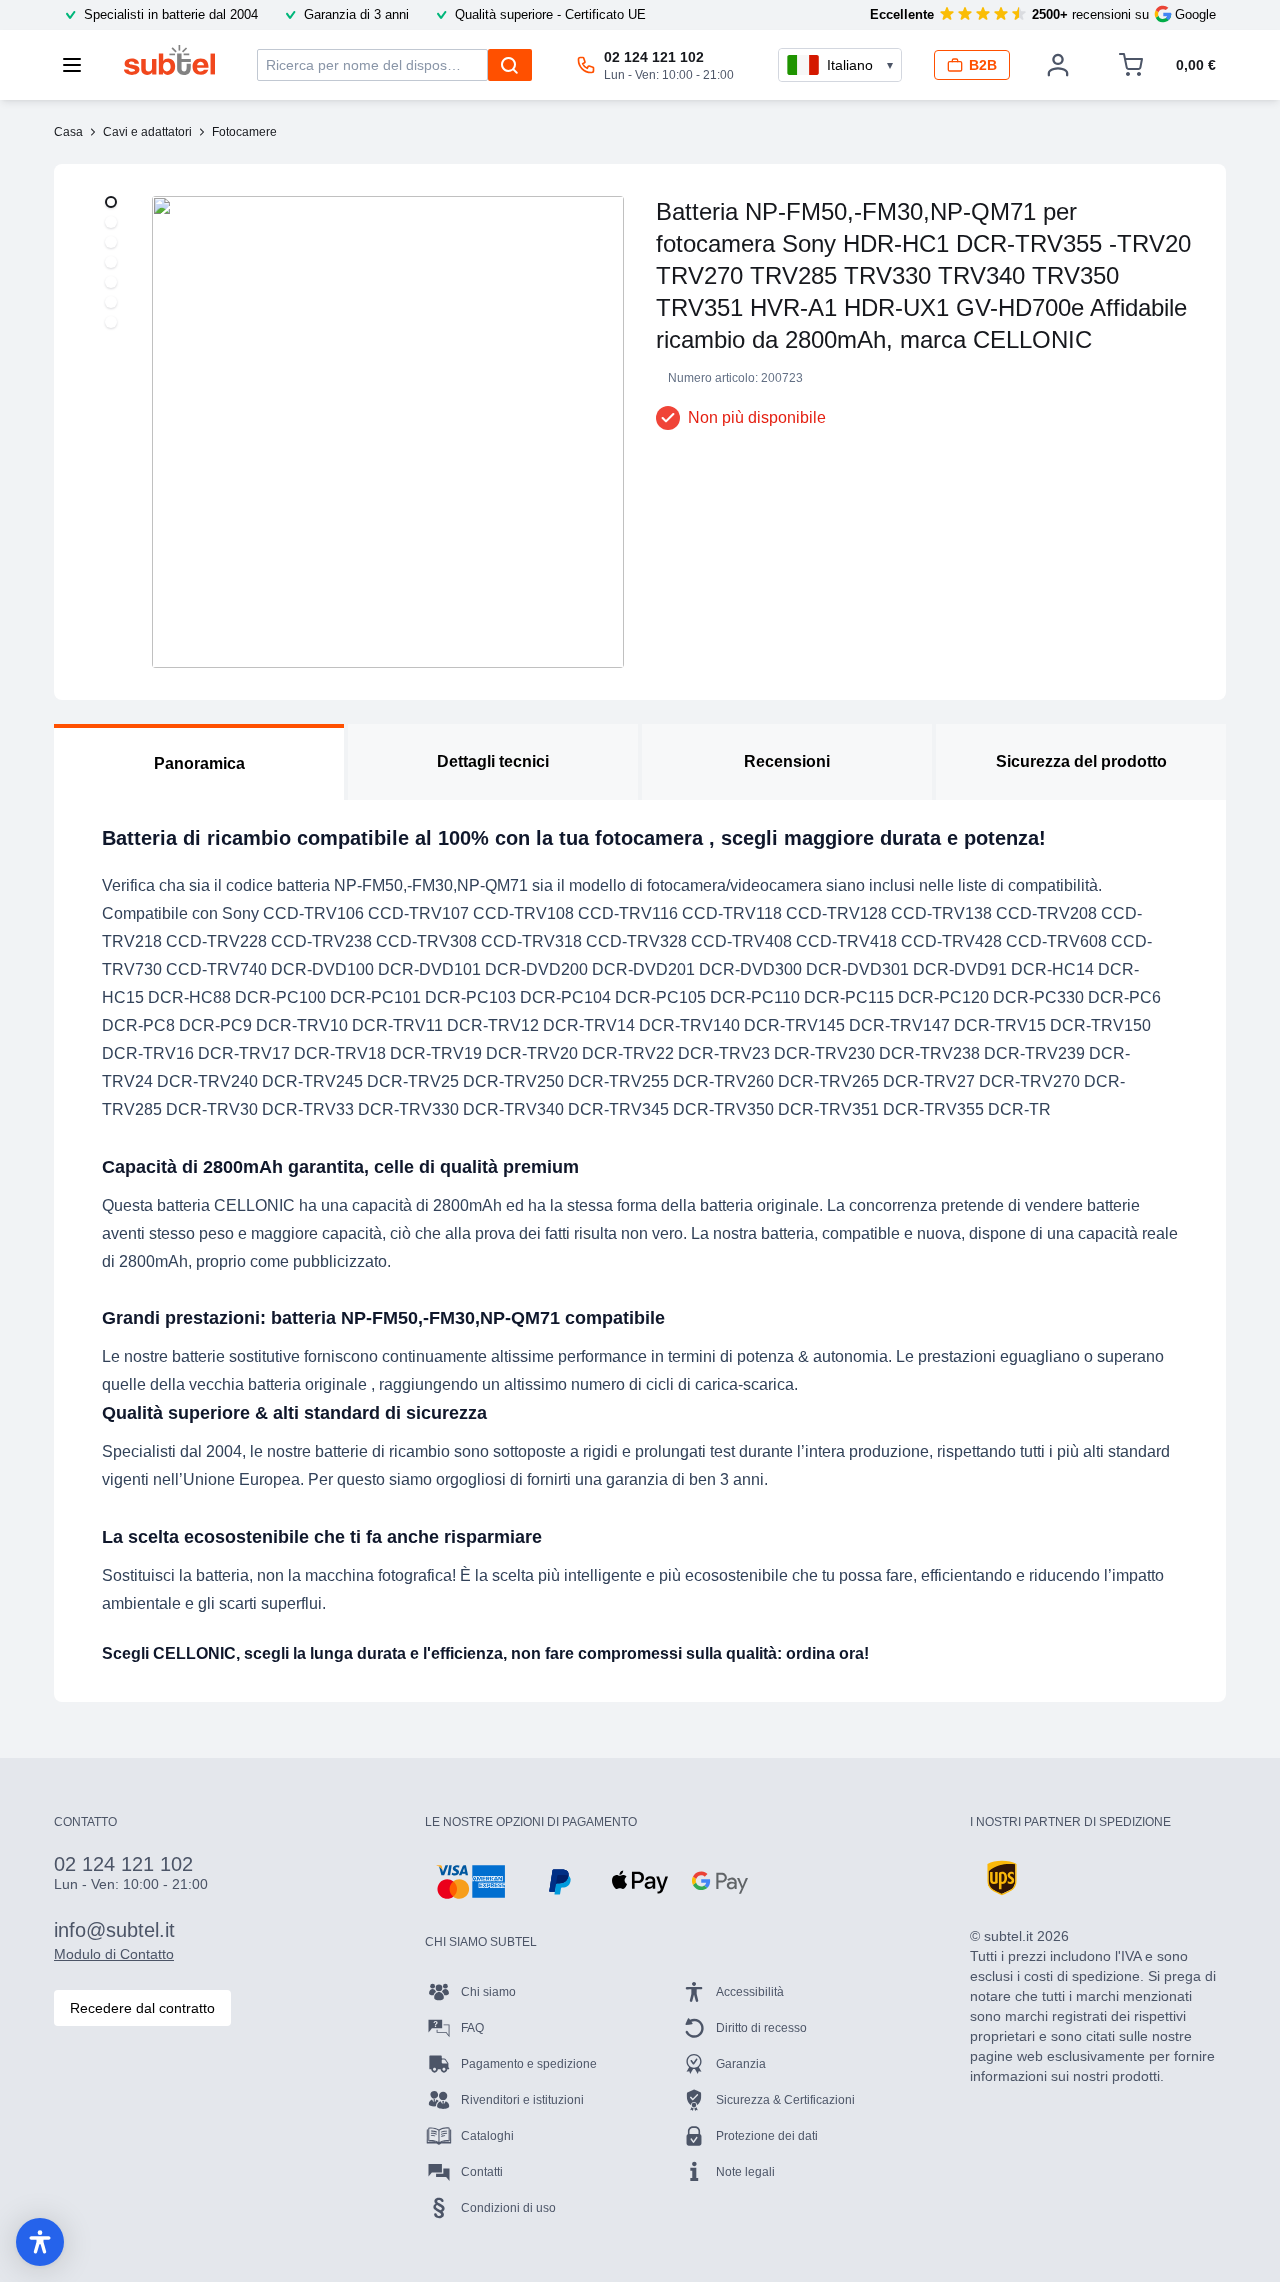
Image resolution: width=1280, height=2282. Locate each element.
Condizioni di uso (508, 2208)
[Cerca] (510, 65)
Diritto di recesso (761, 2028)
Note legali (745, 2172)
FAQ (472, 2028)
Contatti (482, 2172)
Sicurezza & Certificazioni (785, 2100)
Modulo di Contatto (114, 1954)
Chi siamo (488, 1992)
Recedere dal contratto (142, 2008)
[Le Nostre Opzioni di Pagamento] (470, 1882)
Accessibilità (750, 1992)
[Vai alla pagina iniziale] (169, 60)
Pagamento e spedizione (529, 2064)
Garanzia (741, 2064)
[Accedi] (1058, 65)
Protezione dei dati (767, 2136)
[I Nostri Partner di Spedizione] (1002, 1878)
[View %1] (111, 202)
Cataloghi (487, 2136)
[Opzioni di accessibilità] (40, 2242)
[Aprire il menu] (78, 65)
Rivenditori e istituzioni (522, 2100)
